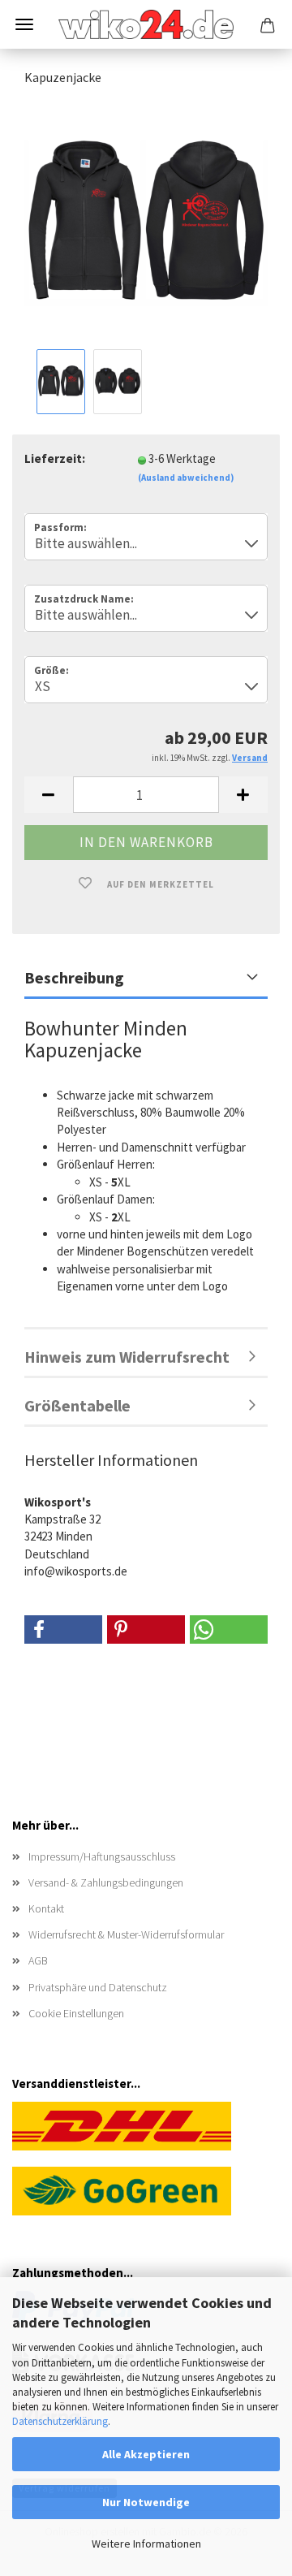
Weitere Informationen (146, 2544)
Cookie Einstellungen (76, 2013)
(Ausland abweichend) (186, 478)
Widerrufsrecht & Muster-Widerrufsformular (126, 1934)
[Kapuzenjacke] (146, 222)
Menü (24, 24)
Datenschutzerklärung (60, 2421)
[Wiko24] (146, 24)
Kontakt (46, 1908)
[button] (49, 795)
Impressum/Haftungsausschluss (102, 1856)
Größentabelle (77, 1405)
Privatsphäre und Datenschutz (98, 1987)
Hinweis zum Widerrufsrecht (127, 1357)
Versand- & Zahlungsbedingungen (106, 1882)
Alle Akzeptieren (146, 2454)
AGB (38, 1960)
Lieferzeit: (55, 458)
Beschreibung (74, 977)
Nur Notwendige (146, 2502)
